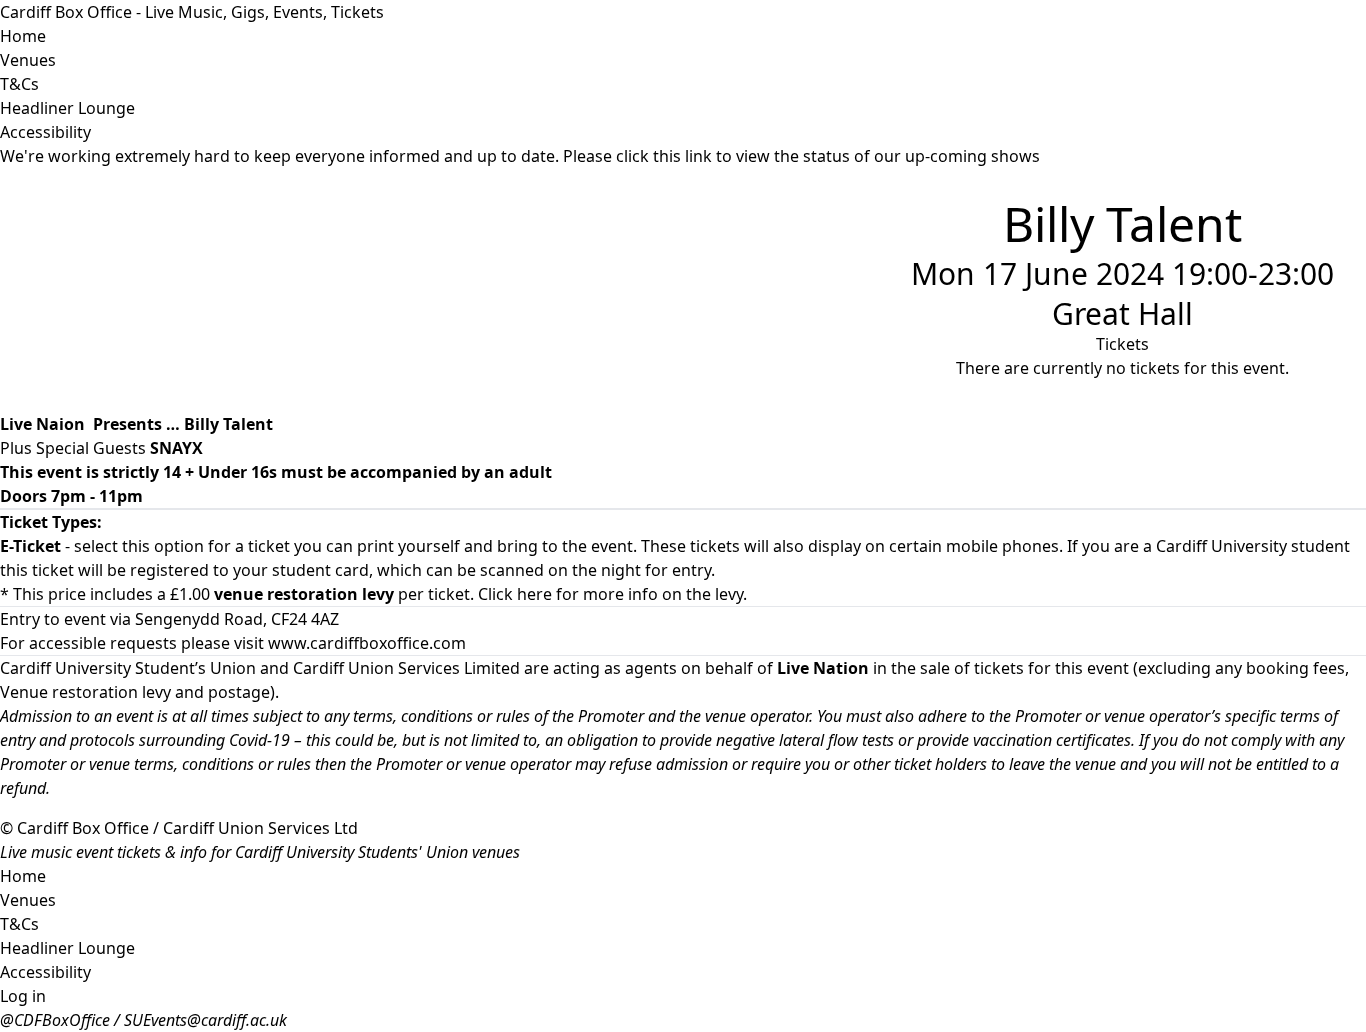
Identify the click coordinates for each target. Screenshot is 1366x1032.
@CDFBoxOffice (55, 1020)
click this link (664, 156)
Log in (23, 996)
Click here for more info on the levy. (612, 594)
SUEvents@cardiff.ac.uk (205, 1020)
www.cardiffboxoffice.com (367, 643)
